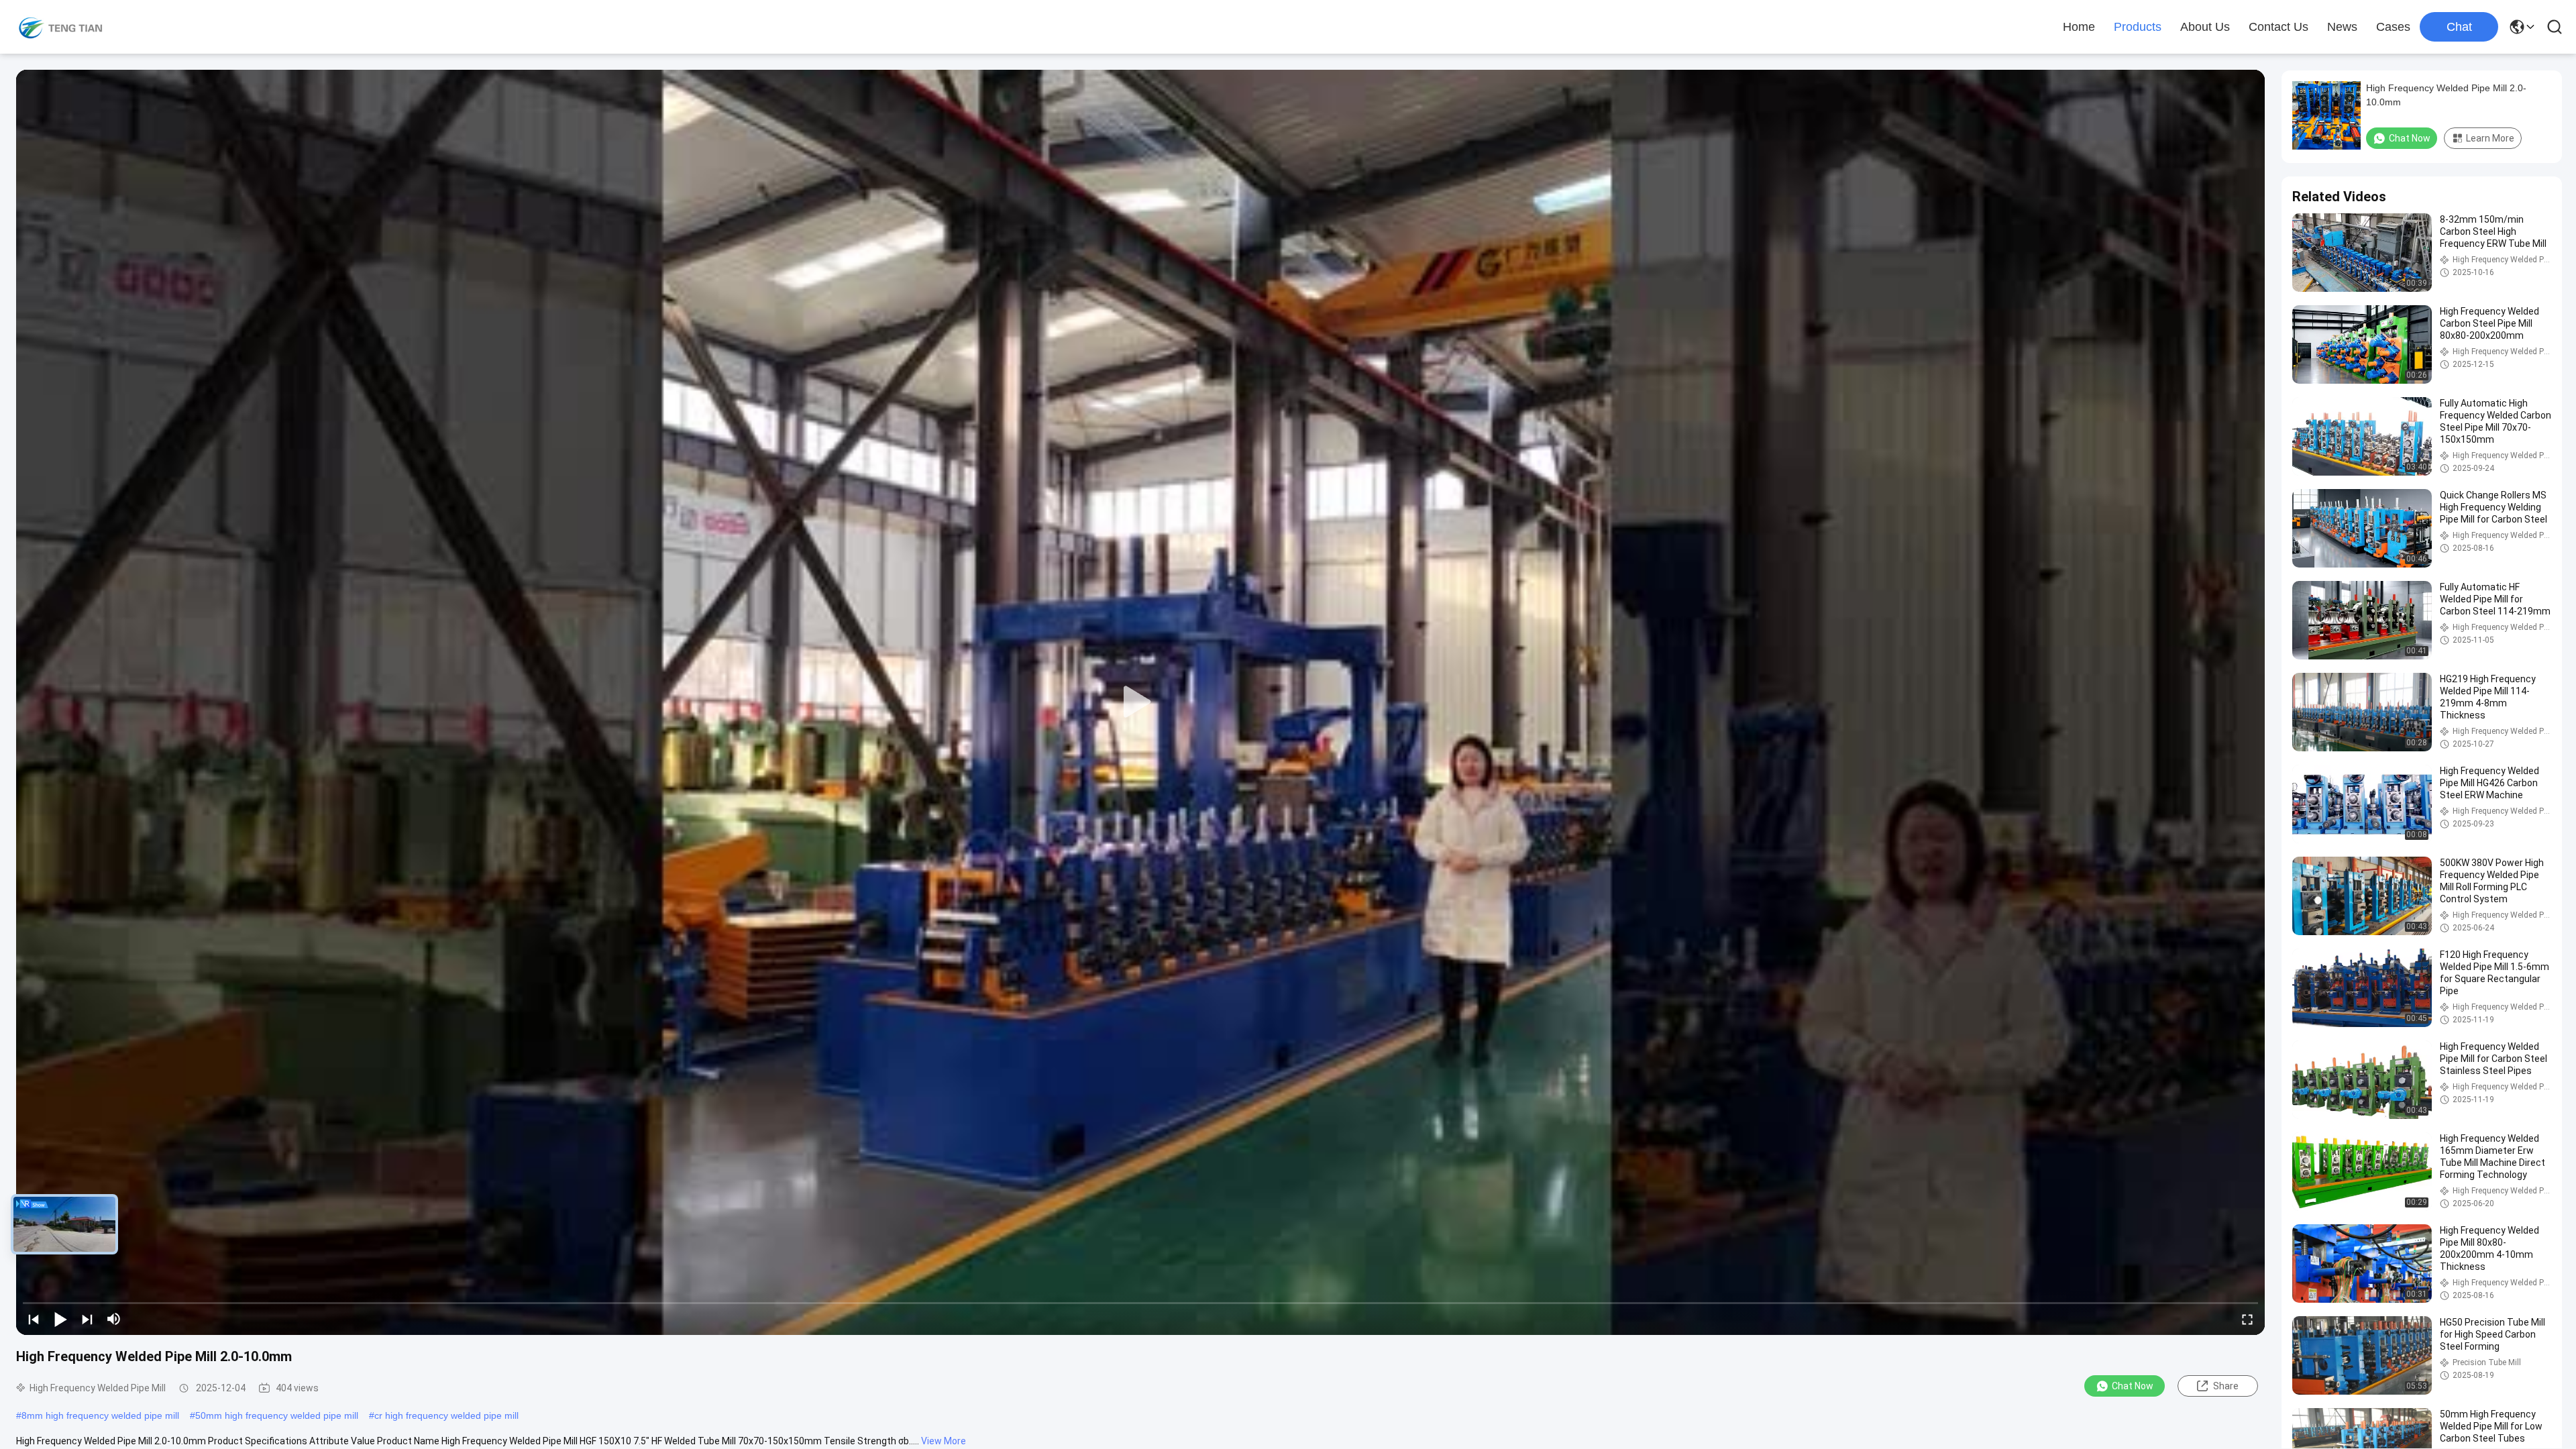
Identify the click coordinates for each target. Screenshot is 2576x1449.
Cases (2393, 27)
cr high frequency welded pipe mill (446, 1415)
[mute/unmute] (114, 1319)
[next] (87, 1319)
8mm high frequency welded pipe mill (100, 1415)
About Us (2205, 27)
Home (2079, 27)
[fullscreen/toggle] (2247, 1319)
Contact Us (2278, 27)
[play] (1140, 702)
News (2342, 27)
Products (2138, 27)
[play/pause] (60, 1319)
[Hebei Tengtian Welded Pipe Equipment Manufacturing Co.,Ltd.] (60, 27)
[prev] (34, 1319)
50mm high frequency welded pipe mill (277, 1415)
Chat (2459, 27)
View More (944, 1441)
